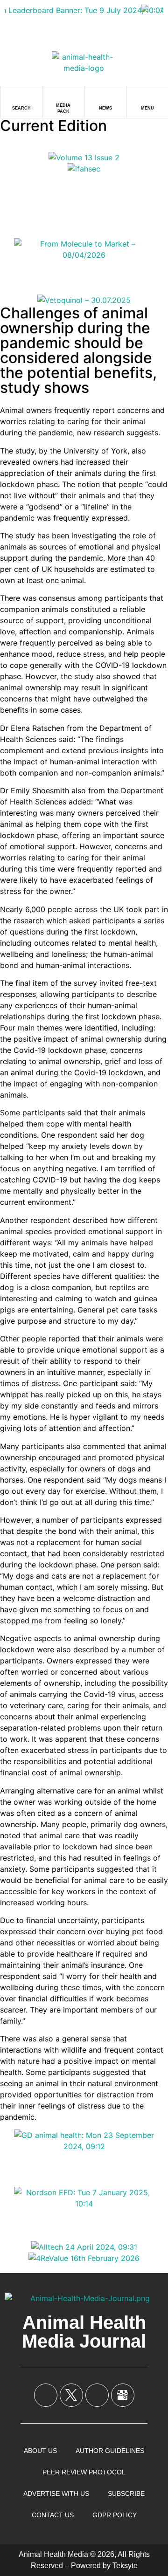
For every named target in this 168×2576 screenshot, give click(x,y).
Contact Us (53, 2515)
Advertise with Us (56, 2494)
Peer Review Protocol (84, 2472)
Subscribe (126, 2494)
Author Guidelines (110, 2451)
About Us (40, 2451)
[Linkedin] (97, 2395)
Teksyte (125, 2566)
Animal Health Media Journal (84, 2332)
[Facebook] (46, 2395)
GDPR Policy (115, 2515)
